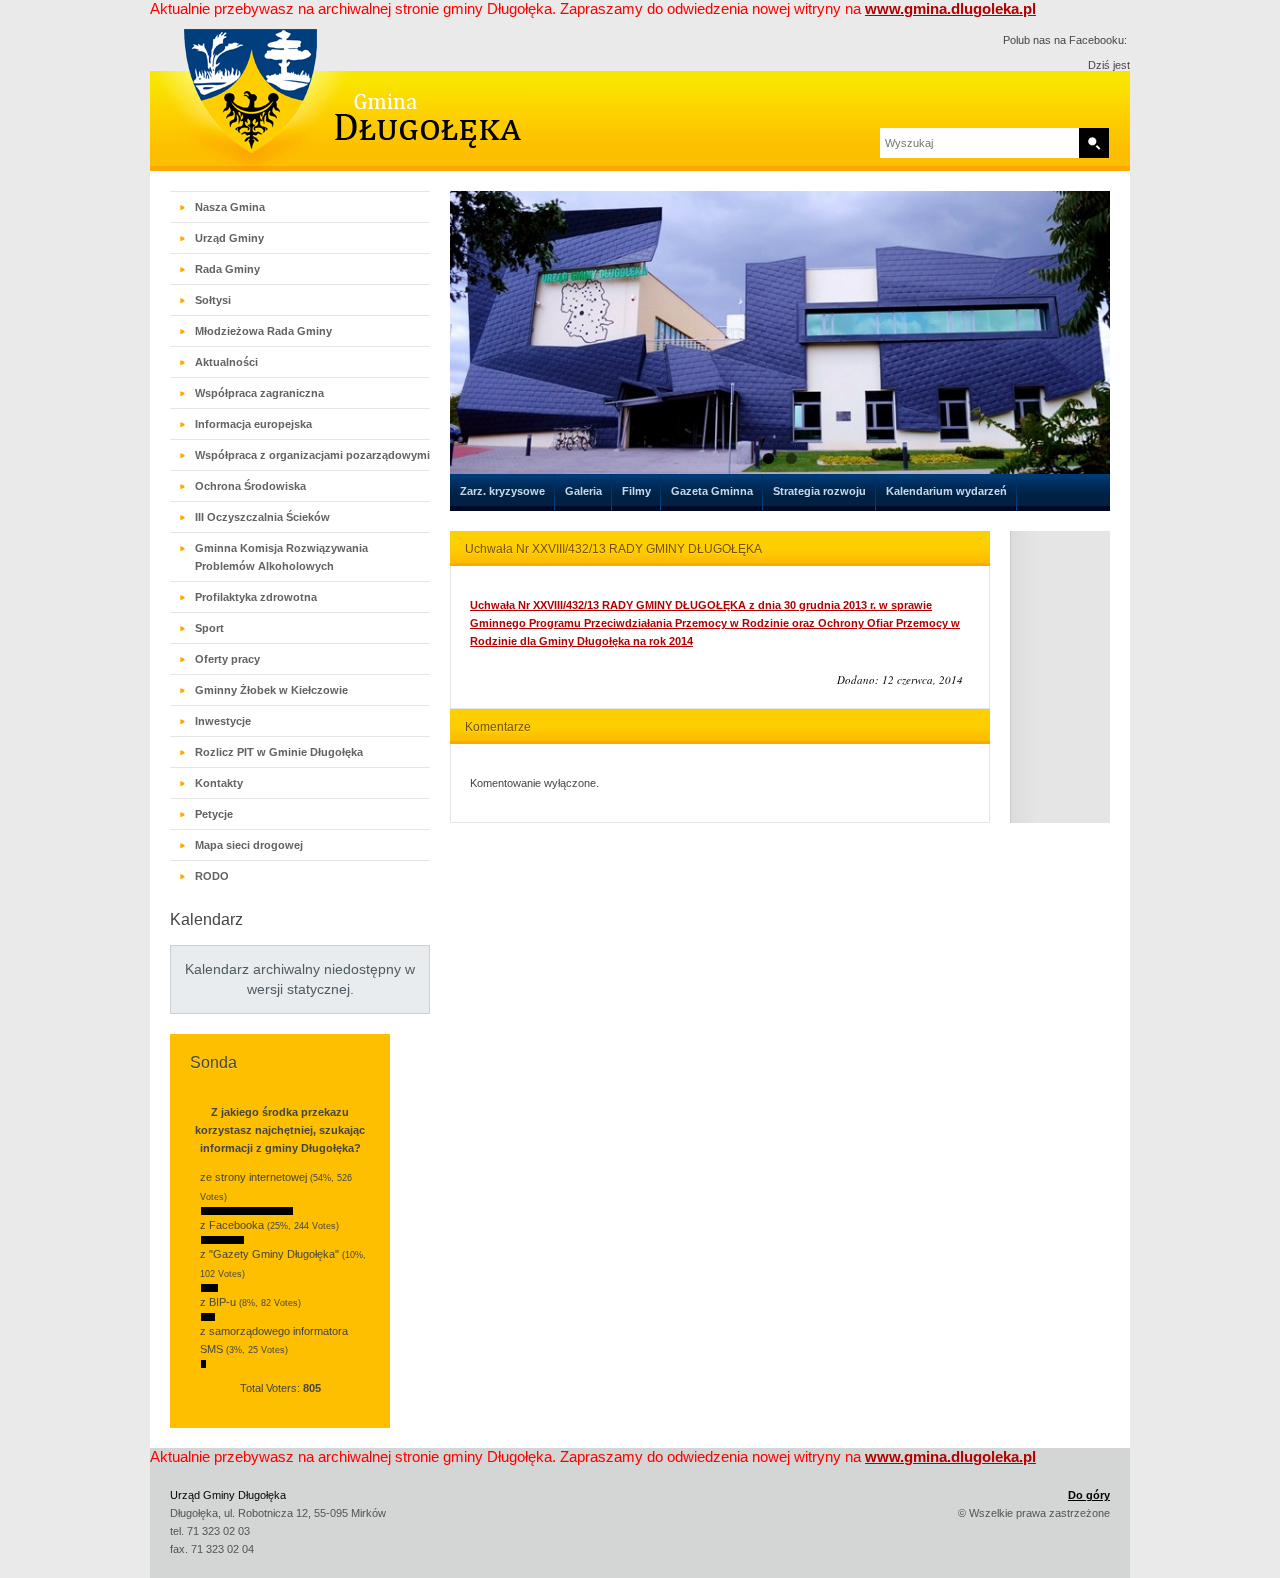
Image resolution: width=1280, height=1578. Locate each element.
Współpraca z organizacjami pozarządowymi (312, 455)
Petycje (214, 814)
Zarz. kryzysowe (502, 491)
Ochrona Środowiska (250, 486)
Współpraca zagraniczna (259, 393)
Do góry (1089, 1495)
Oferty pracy (227, 659)
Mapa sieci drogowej (249, 845)
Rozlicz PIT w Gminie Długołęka (279, 752)
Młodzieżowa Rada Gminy (263, 331)
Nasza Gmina (230, 207)
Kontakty (219, 783)
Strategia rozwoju (819, 491)
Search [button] (1094, 143)
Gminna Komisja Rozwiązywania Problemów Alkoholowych (281, 557)
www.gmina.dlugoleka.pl (950, 8)
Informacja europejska (253, 424)
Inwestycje (223, 721)
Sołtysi (213, 300)
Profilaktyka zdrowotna (256, 597)
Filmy (636, 491)
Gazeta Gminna (712, 491)
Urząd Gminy (229, 238)
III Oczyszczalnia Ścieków (262, 517)
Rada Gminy (227, 269)
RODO (212, 876)
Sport (209, 628)
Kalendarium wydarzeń (946, 491)
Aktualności (226, 362)
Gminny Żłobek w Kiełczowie (271, 690)
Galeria (583, 491)
